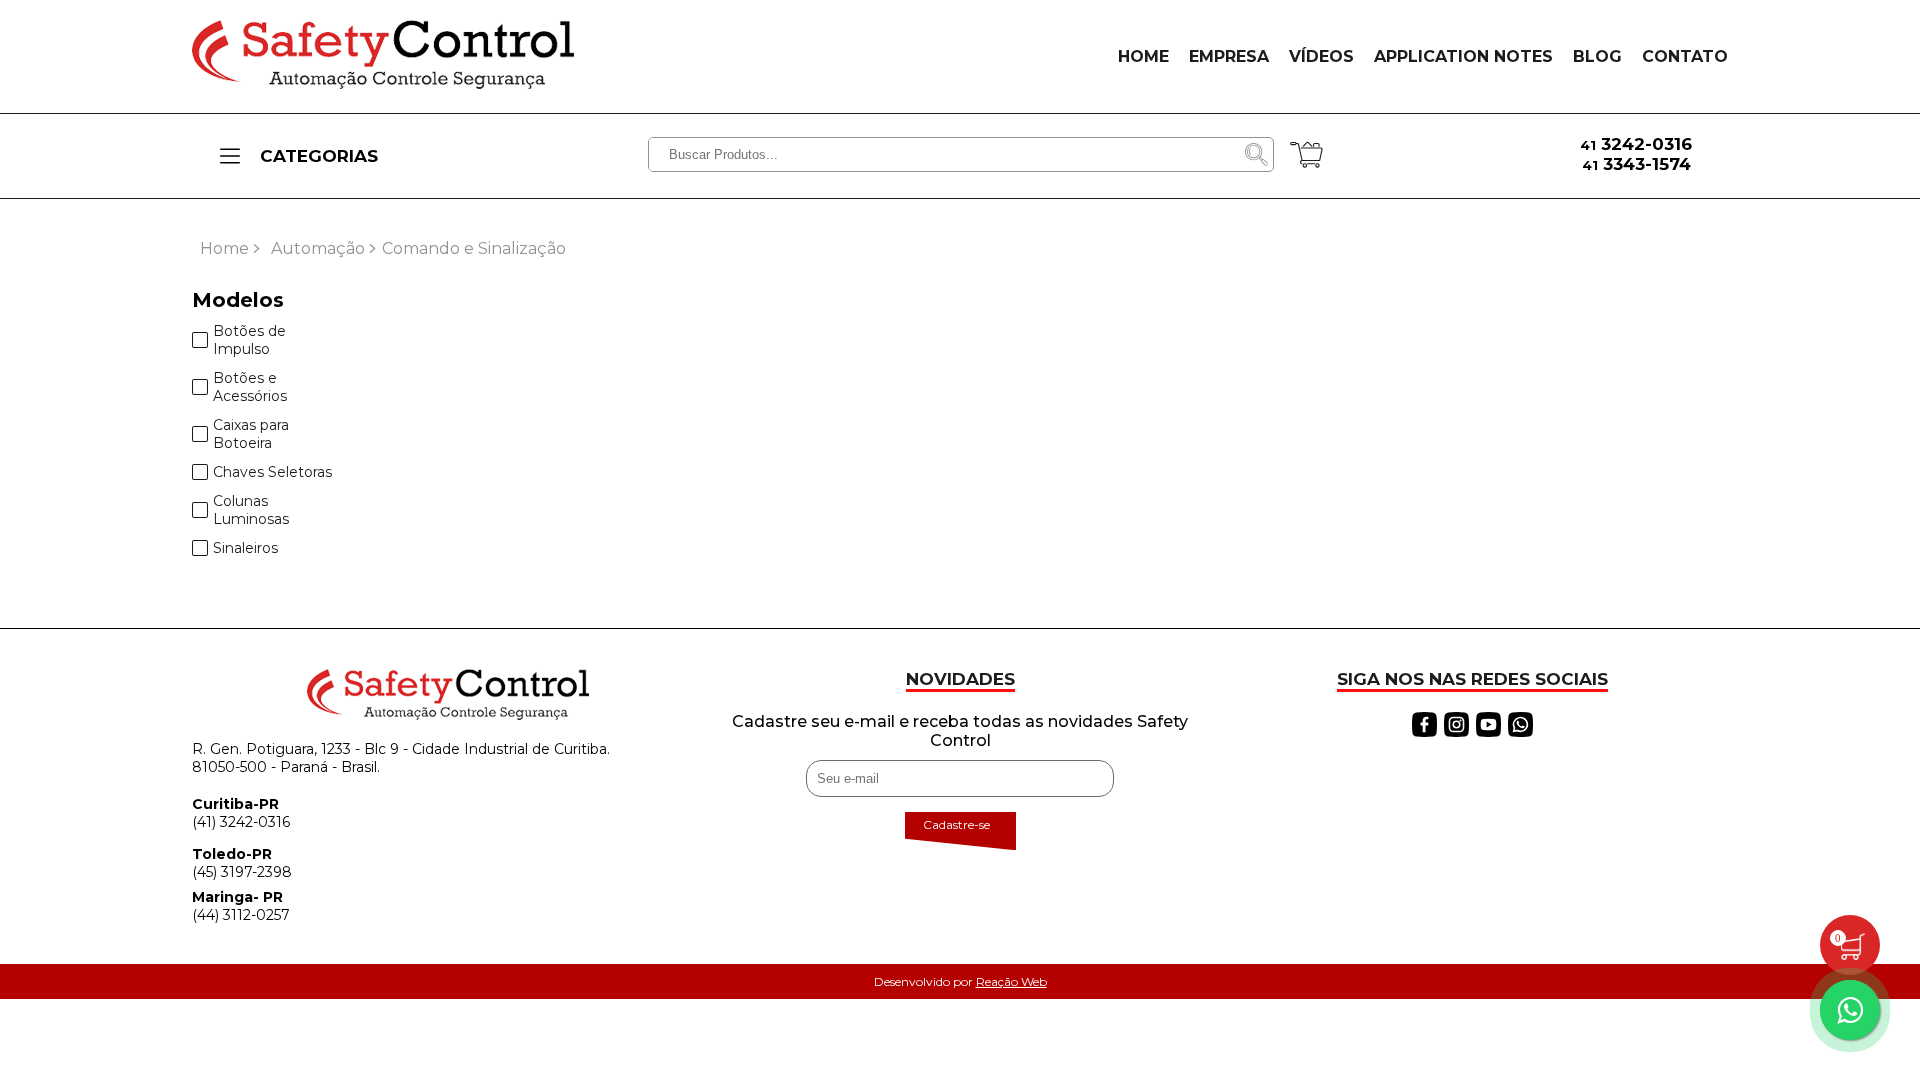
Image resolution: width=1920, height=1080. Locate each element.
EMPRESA (1229, 56)
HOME (1143, 56)
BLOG (1597, 56)
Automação (318, 248)
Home (224, 248)
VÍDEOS (1321, 56)
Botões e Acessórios (250, 387)
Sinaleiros (245, 548)
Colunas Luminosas (251, 510)
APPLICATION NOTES (1463, 56)
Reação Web (1011, 981)
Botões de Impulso (249, 340)
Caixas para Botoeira (251, 434)
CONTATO (1685, 56)
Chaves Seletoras (272, 472)
